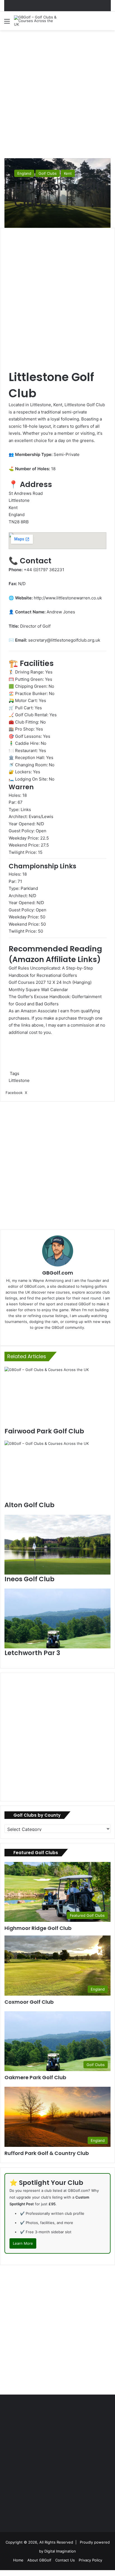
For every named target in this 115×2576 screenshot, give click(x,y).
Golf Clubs (48, 173)
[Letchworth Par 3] (57, 1618)
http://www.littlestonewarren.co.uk (68, 598)
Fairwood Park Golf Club (44, 1431)
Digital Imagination (60, 2551)
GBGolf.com (58, 1273)
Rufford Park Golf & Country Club (47, 2153)
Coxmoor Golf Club (29, 2002)
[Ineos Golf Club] (57, 1545)
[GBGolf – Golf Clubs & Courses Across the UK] (36, 21)
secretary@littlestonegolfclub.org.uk (64, 640)
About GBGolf (39, 2560)
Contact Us (65, 2560)
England (24, 173)
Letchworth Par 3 (32, 1653)
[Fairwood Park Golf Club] (57, 1397)
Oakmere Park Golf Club (35, 2077)
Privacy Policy (90, 2560)
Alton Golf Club (29, 1505)
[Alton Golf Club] (57, 1471)
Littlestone (19, 1080)
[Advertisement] (57, 93)
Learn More (23, 2243)
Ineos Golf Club (29, 1579)
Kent (68, 173)
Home (18, 2560)
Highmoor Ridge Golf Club (38, 1928)
